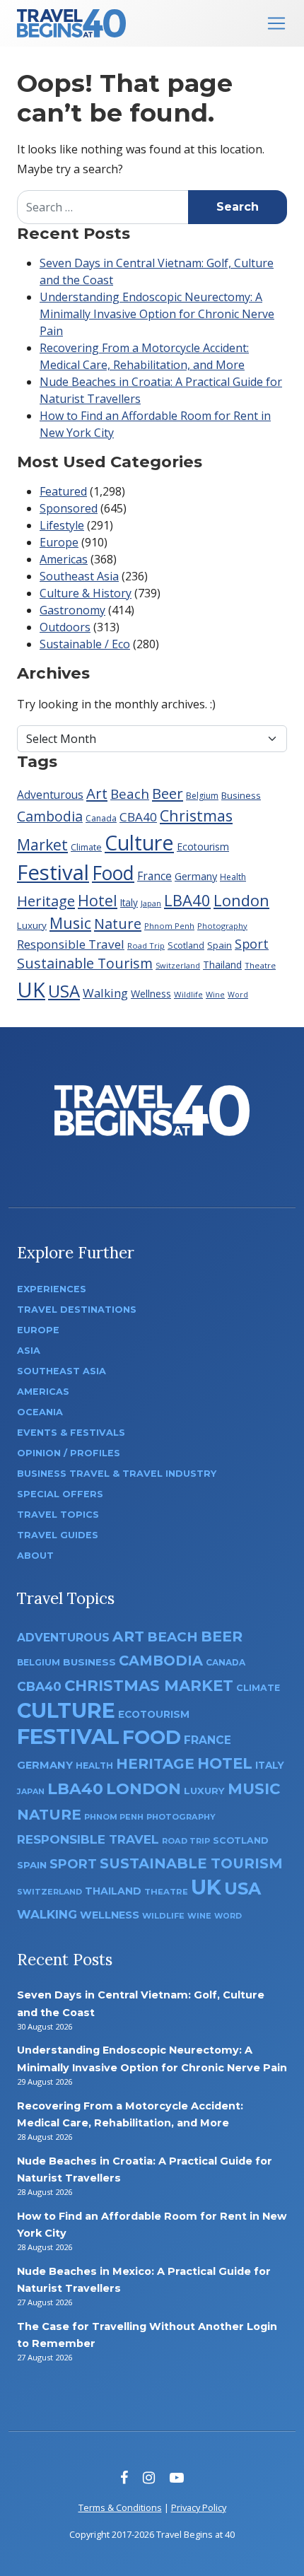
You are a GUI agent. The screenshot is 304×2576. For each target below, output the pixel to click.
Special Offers (60, 1494)
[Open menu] (276, 23)
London (241, 900)
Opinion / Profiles (69, 1453)
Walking (105, 993)
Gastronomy (72, 610)
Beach (130, 794)
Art (97, 793)
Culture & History (86, 593)
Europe (59, 542)
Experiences (52, 1289)
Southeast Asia (79, 576)
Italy (129, 902)
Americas (64, 559)
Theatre (260, 965)
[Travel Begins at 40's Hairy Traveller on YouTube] (177, 2477)
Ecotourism (203, 847)
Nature (118, 923)
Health (233, 877)
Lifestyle (62, 525)
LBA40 (187, 900)
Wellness (151, 994)
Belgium (202, 796)
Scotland (186, 945)
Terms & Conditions (120, 2507)
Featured (63, 491)
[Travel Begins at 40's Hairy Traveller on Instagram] (149, 2477)
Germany (196, 876)
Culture (139, 842)
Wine (215, 994)
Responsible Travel (71, 944)
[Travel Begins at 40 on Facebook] (124, 2477)
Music (70, 923)
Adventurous (50, 795)
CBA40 (138, 817)
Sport (252, 944)
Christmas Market (149, 1685)
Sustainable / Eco (85, 644)
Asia (29, 1351)
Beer (168, 793)
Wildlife (188, 994)
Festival (53, 872)
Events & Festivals (71, 1433)
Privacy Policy (199, 2507)
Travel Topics (58, 1515)
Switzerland (178, 965)
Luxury (32, 925)
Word (238, 995)
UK (31, 989)
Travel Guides (58, 1535)
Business (241, 795)
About (35, 1556)
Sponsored (69, 508)
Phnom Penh (169, 926)
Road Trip (146, 945)
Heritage (46, 901)
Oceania (40, 1412)
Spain (220, 945)
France (154, 876)
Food (113, 873)
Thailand (222, 965)
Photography (222, 926)
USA (64, 991)
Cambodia (50, 816)
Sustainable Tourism (85, 963)
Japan (151, 903)
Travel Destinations (77, 1310)
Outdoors (65, 627)
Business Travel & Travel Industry (117, 1474)
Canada (101, 818)
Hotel (98, 900)
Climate (86, 847)
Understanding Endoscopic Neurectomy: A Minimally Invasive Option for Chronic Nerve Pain (157, 314)
